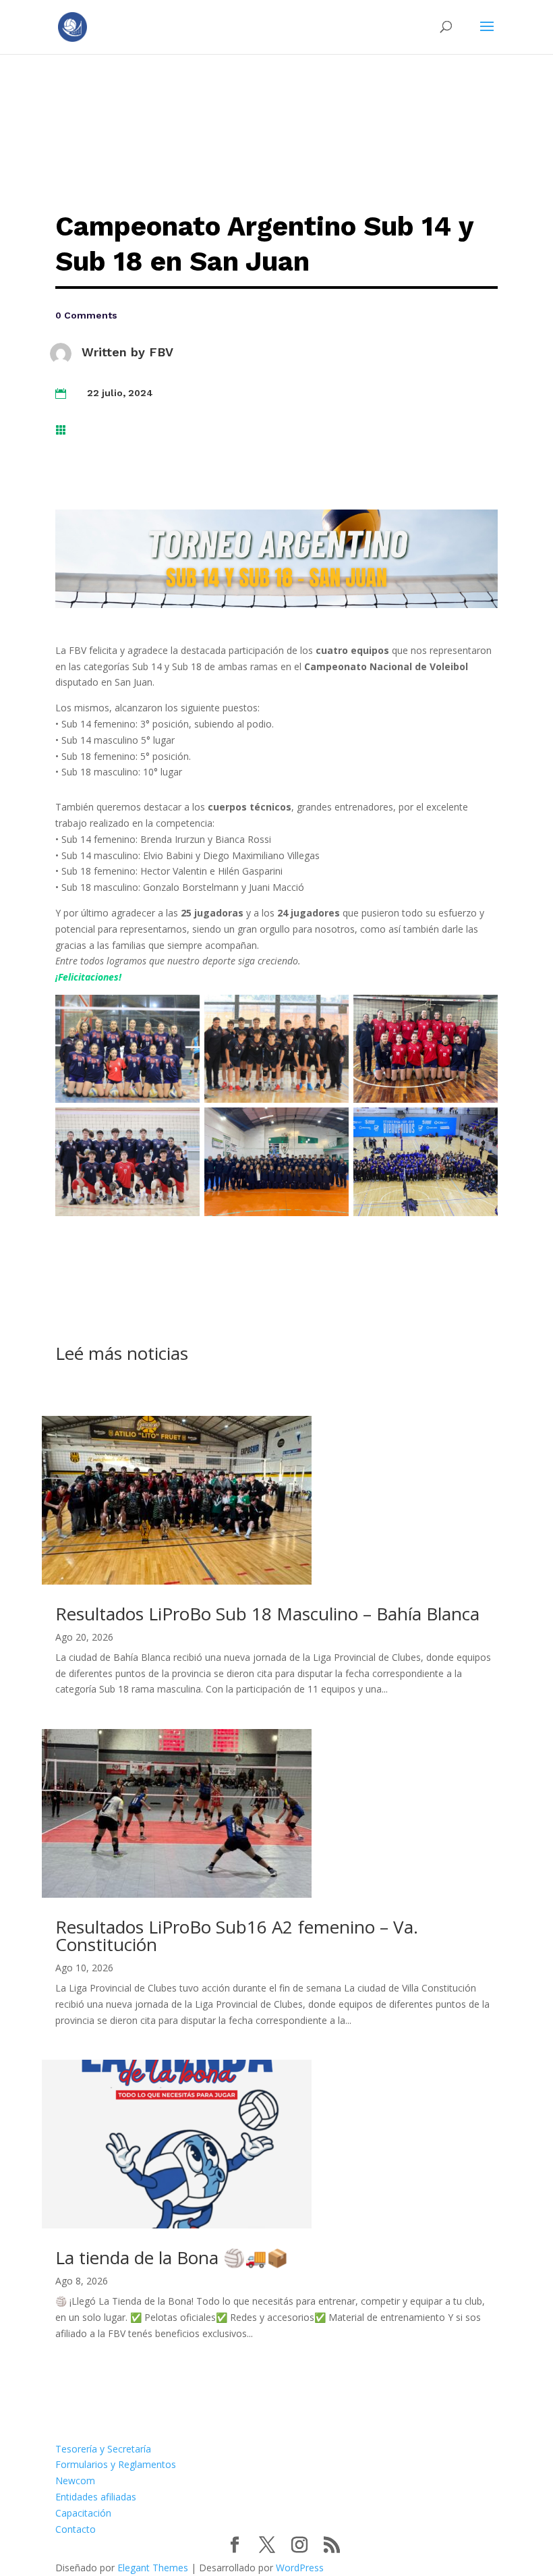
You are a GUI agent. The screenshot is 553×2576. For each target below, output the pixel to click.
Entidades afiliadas (96, 2497)
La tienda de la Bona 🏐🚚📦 (172, 2257)
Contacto (76, 2529)
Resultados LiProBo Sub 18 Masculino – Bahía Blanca (267, 1614)
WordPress (300, 2568)
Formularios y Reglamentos (116, 2464)
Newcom (75, 2481)
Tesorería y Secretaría (103, 2449)
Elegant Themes (153, 2568)
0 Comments (86, 315)
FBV (161, 352)
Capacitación (83, 2513)
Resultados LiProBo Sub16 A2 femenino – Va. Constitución (237, 1936)
